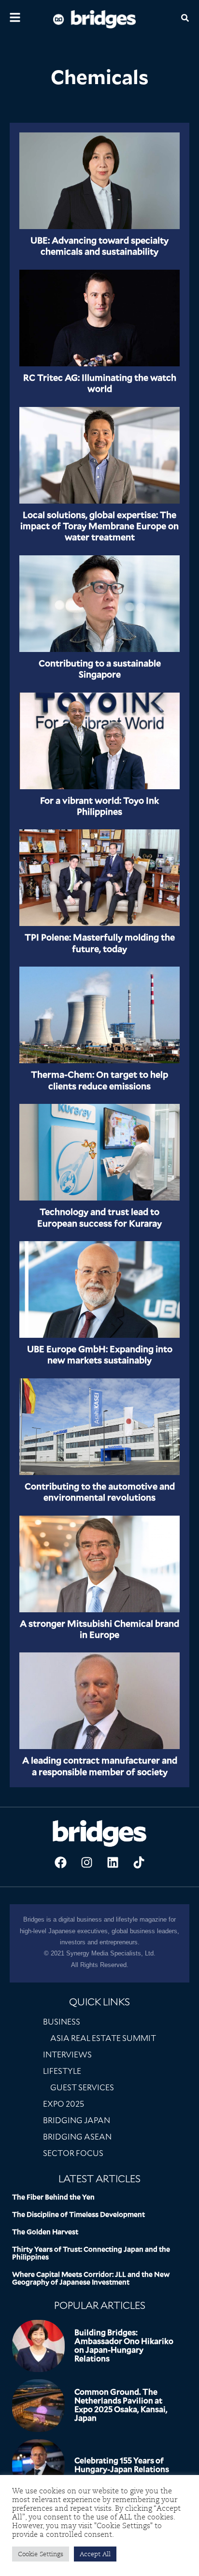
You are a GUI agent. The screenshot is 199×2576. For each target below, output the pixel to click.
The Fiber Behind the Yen (53, 2197)
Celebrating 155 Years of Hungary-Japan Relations (122, 2465)
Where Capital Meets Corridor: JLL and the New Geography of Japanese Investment (91, 2278)
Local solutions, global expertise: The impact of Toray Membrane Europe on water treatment (99, 526)
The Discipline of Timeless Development (78, 2214)
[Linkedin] (113, 1862)
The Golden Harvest (45, 2232)
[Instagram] (86, 1862)
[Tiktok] (139, 1862)
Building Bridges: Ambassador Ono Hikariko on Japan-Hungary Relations (124, 2346)
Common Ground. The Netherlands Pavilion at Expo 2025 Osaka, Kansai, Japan (121, 2405)
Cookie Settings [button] (41, 2554)
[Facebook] (60, 1862)
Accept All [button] (95, 2554)
